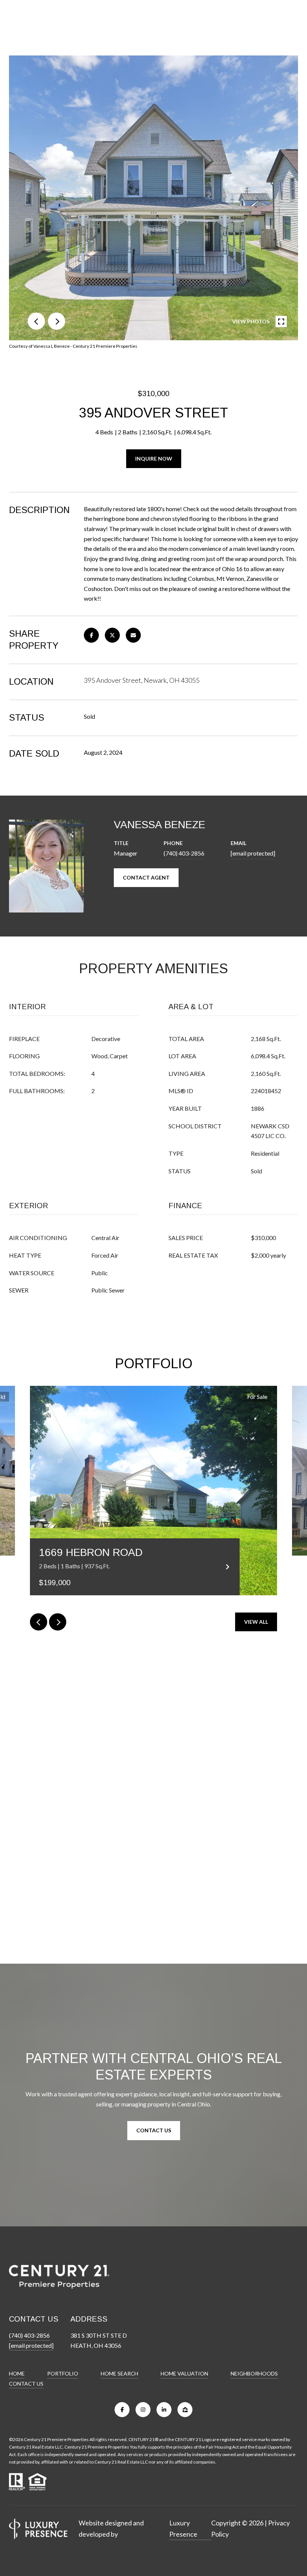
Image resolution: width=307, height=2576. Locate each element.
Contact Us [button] (154, 2130)
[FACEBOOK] (122, 2410)
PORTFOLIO (63, 2373)
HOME (17, 2373)
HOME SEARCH (119, 2373)
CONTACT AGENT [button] (146, 877)
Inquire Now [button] (154, 459)
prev (36, 321)
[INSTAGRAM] (143, 2410)
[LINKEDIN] (164, 2410)
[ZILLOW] (185, 2410)
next (57, 321)
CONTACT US (26, 2384)
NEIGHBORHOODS (254, 2373)
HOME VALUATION (184, 2373)
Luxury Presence (183, 2528)
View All (256, 1622)
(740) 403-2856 (184, 853)
